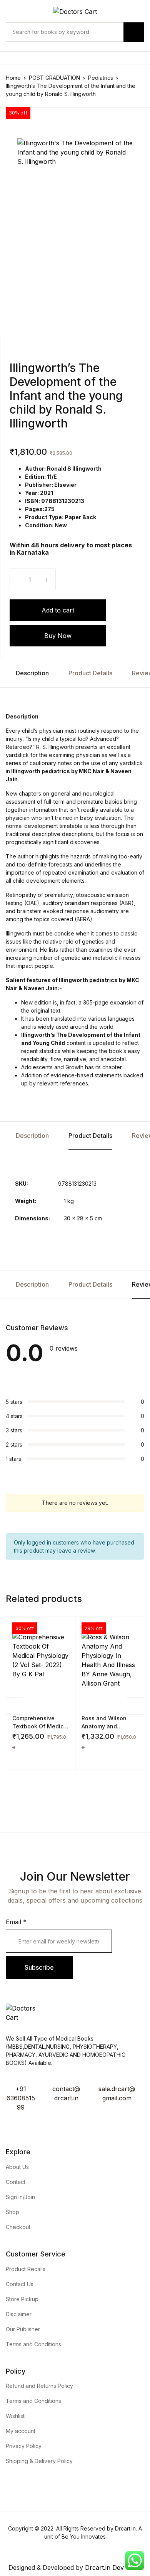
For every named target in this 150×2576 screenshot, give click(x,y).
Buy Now (58, 636)
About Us (17, 2167)
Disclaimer (19, 2314)
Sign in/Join (20, 2197)
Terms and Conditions (33, 2344)
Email (16, 1922)
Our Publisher (23, 2329)
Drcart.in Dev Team (112, 2568)
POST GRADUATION (54, 78)
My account (21, 2431)
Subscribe (39, 1967)
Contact (16, 2182)
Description (32, 673)
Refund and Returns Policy (39, 2386)
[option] (75, 226)
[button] (15, 1758)
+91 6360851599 (21, 2098)
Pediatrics (101, 78)
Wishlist (15, 2416)
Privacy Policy (24, 2446)
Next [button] (136, 1706)
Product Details (90, 673)
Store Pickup (22, 2299)
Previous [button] (14, 1706)
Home (13, 78)
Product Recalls (26, 2269)
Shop (12, 2212)
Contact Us (20, 2284)
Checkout (18, 2227)
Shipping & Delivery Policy (39, 2461)
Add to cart (58, 610)
